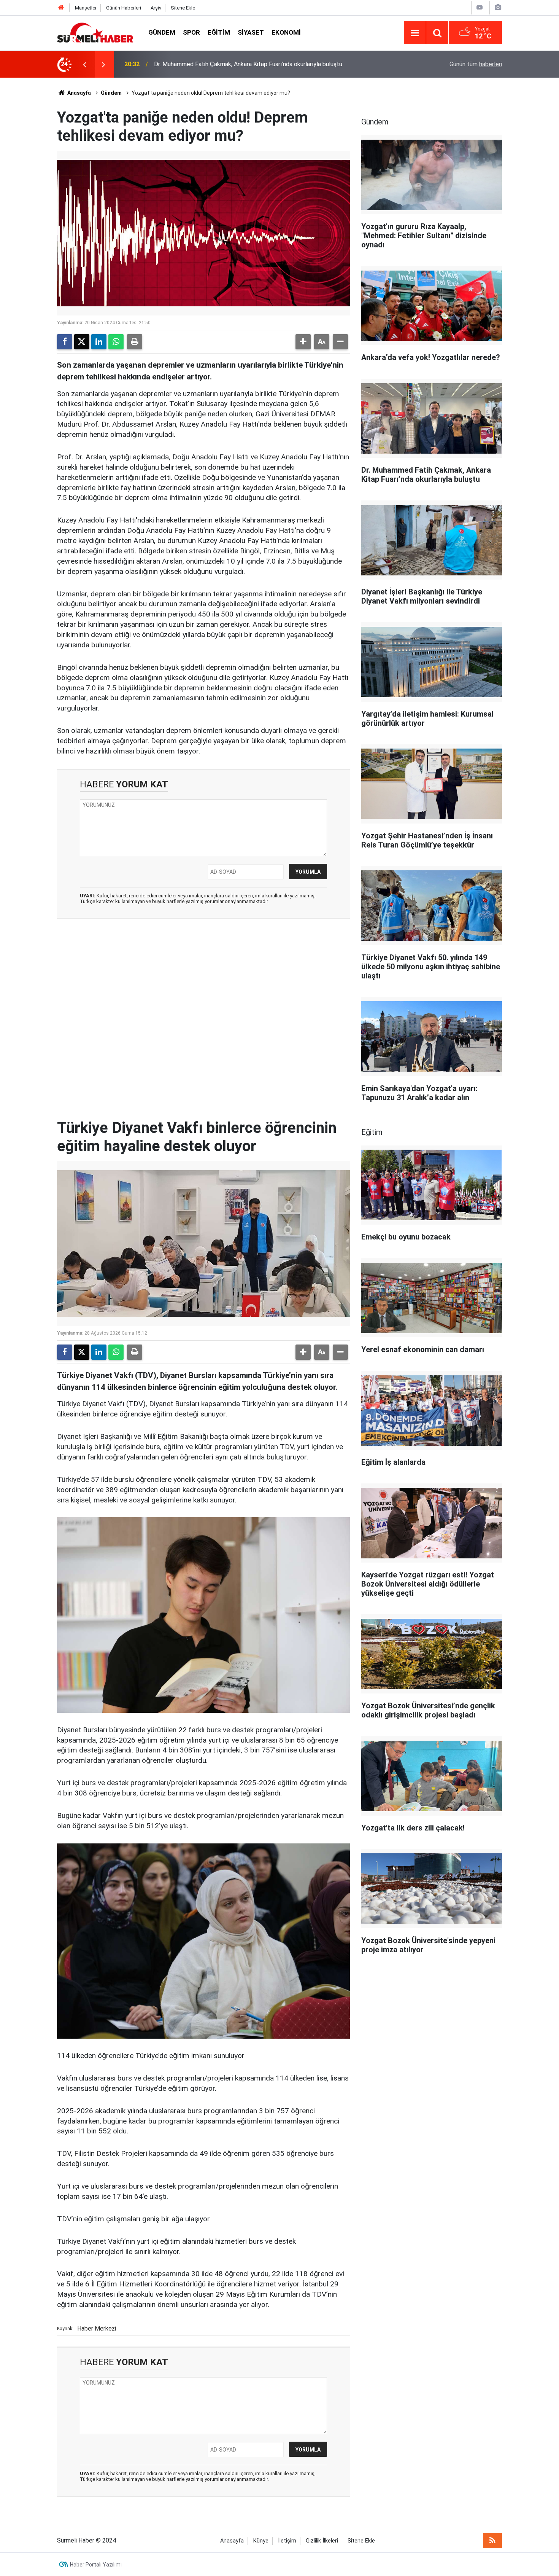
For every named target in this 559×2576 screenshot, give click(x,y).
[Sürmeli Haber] (95, 32)
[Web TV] (480, 7)
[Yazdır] (135, 342)
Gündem (162, 32)
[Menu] (415, 33)
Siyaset (251, 32)
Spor (191, 32)
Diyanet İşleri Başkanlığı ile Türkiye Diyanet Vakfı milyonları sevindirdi (245, 64)
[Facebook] (65, 342)
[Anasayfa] (61, 8)
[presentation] (84, 64)
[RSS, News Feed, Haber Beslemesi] (492, 2541)
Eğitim (219, 32)
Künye (261, 2541)
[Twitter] (82, 342)
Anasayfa (79, 93)
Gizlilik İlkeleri (322, 2541)
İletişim (287, 2541)
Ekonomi (286, 32)
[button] (303, 342)
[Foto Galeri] (498, 7)
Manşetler (86, 8)
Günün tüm (476, 64)
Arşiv (156, 8)
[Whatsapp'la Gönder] (116, 342)
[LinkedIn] (99, 342)
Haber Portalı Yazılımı (96, 2565)
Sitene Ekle (183, 8)
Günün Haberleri (124, 8)
